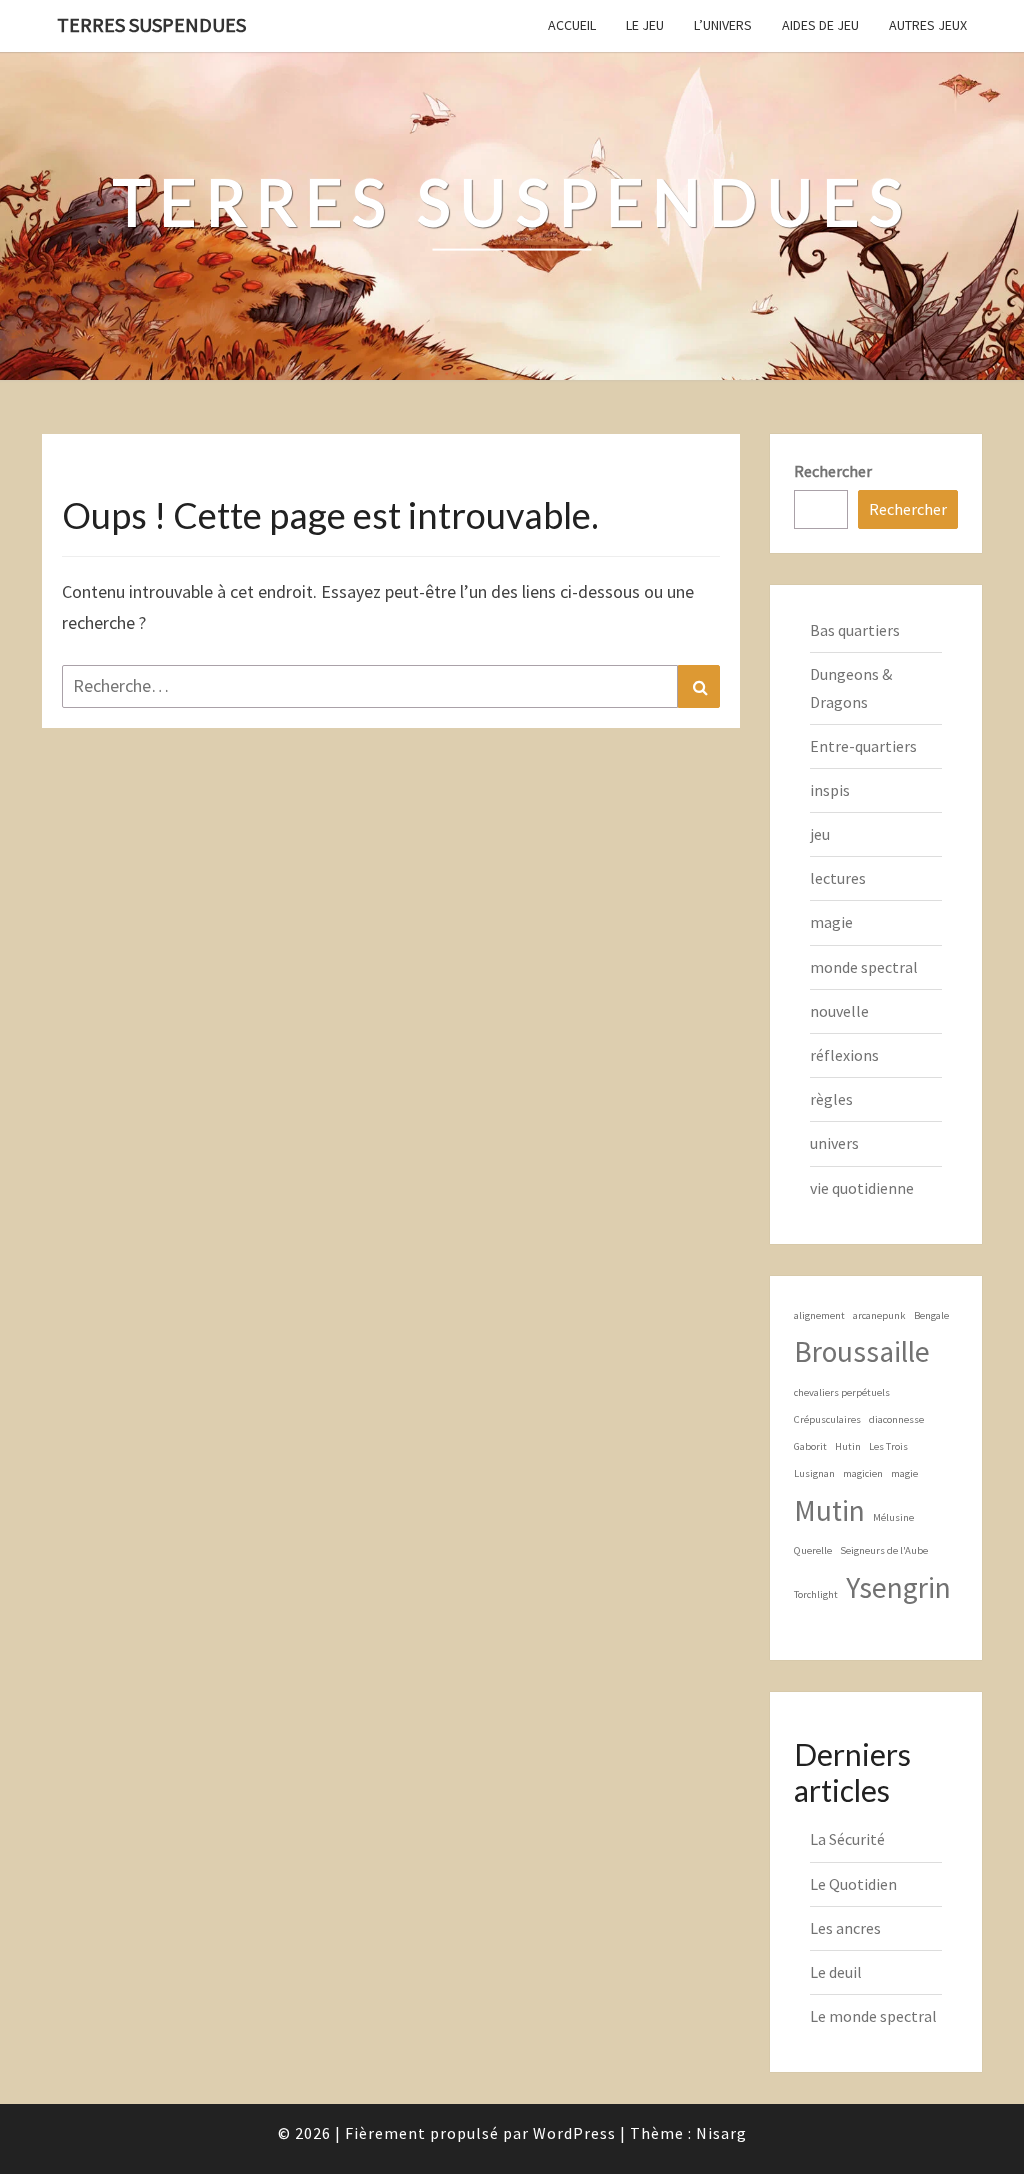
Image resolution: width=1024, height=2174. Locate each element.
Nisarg (721, 2133)
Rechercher (833, 471)
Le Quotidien (853, 1884)
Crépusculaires (827, 1419)
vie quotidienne (862, 1188)
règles (831, 1099)
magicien (863, 1473)
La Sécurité (847, 1839)
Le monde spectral (873, 2016)
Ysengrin (898, 1587)
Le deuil (836, 1972)
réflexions (844, 1055)
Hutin (848, 1446)
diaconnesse (896, 1419)
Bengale (931, 1315)
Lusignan (814, 1473)
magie (831, 922)
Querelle (813, 1550)
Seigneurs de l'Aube (884, 1550)
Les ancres (845, 1928)
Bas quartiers (855, 630)
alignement (819, 1315)
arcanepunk (879, 1315)
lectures (838, 878)
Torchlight (816, 1594)
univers (834, 1143)
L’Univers (723, 25)
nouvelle (839, 1011)
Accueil (572, 25)
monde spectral (864, 967)
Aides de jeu (820, 25)
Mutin (829, 1510)
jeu (820, 834)
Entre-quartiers (863, 746)
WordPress (574, 2133)
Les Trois (888, 1446)
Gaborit (810, 1446)
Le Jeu (645, 25)
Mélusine (893, 1517)
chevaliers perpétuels (842, 1392)
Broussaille (862, 1351)
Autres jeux (928, 25)
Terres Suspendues (151, 24)
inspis (830, 790)
